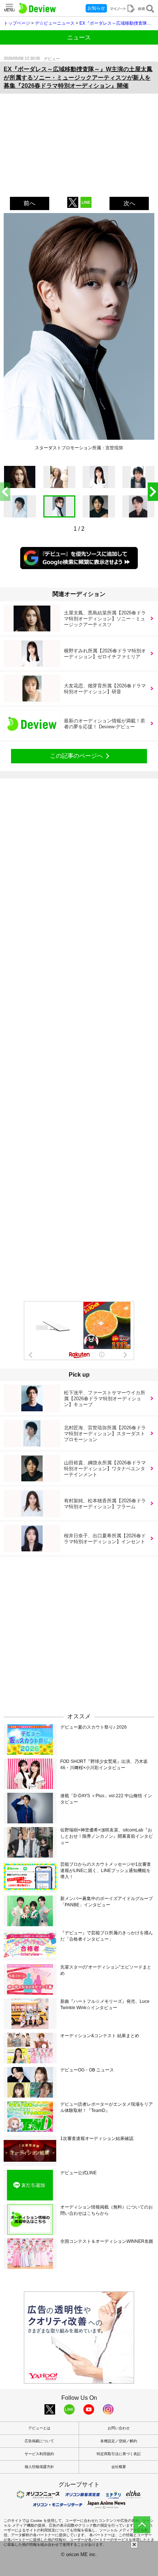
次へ (129, 203)
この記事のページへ (76, 756)
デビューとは (39, 2428)
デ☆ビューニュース (55, 23)
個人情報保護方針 (39, 2467)
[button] (153, 492)
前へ (29, 203)
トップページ (17, 23)
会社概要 (119, 2467)
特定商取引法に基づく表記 (119, 2454)
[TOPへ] (142, 2525)
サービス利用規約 (39, 2454)
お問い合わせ (119, 2428)
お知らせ (96, 8)
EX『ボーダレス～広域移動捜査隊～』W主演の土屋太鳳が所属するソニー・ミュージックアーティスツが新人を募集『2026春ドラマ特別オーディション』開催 (78, 77)
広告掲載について (39, 2441)
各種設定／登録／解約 (119, 2441)
